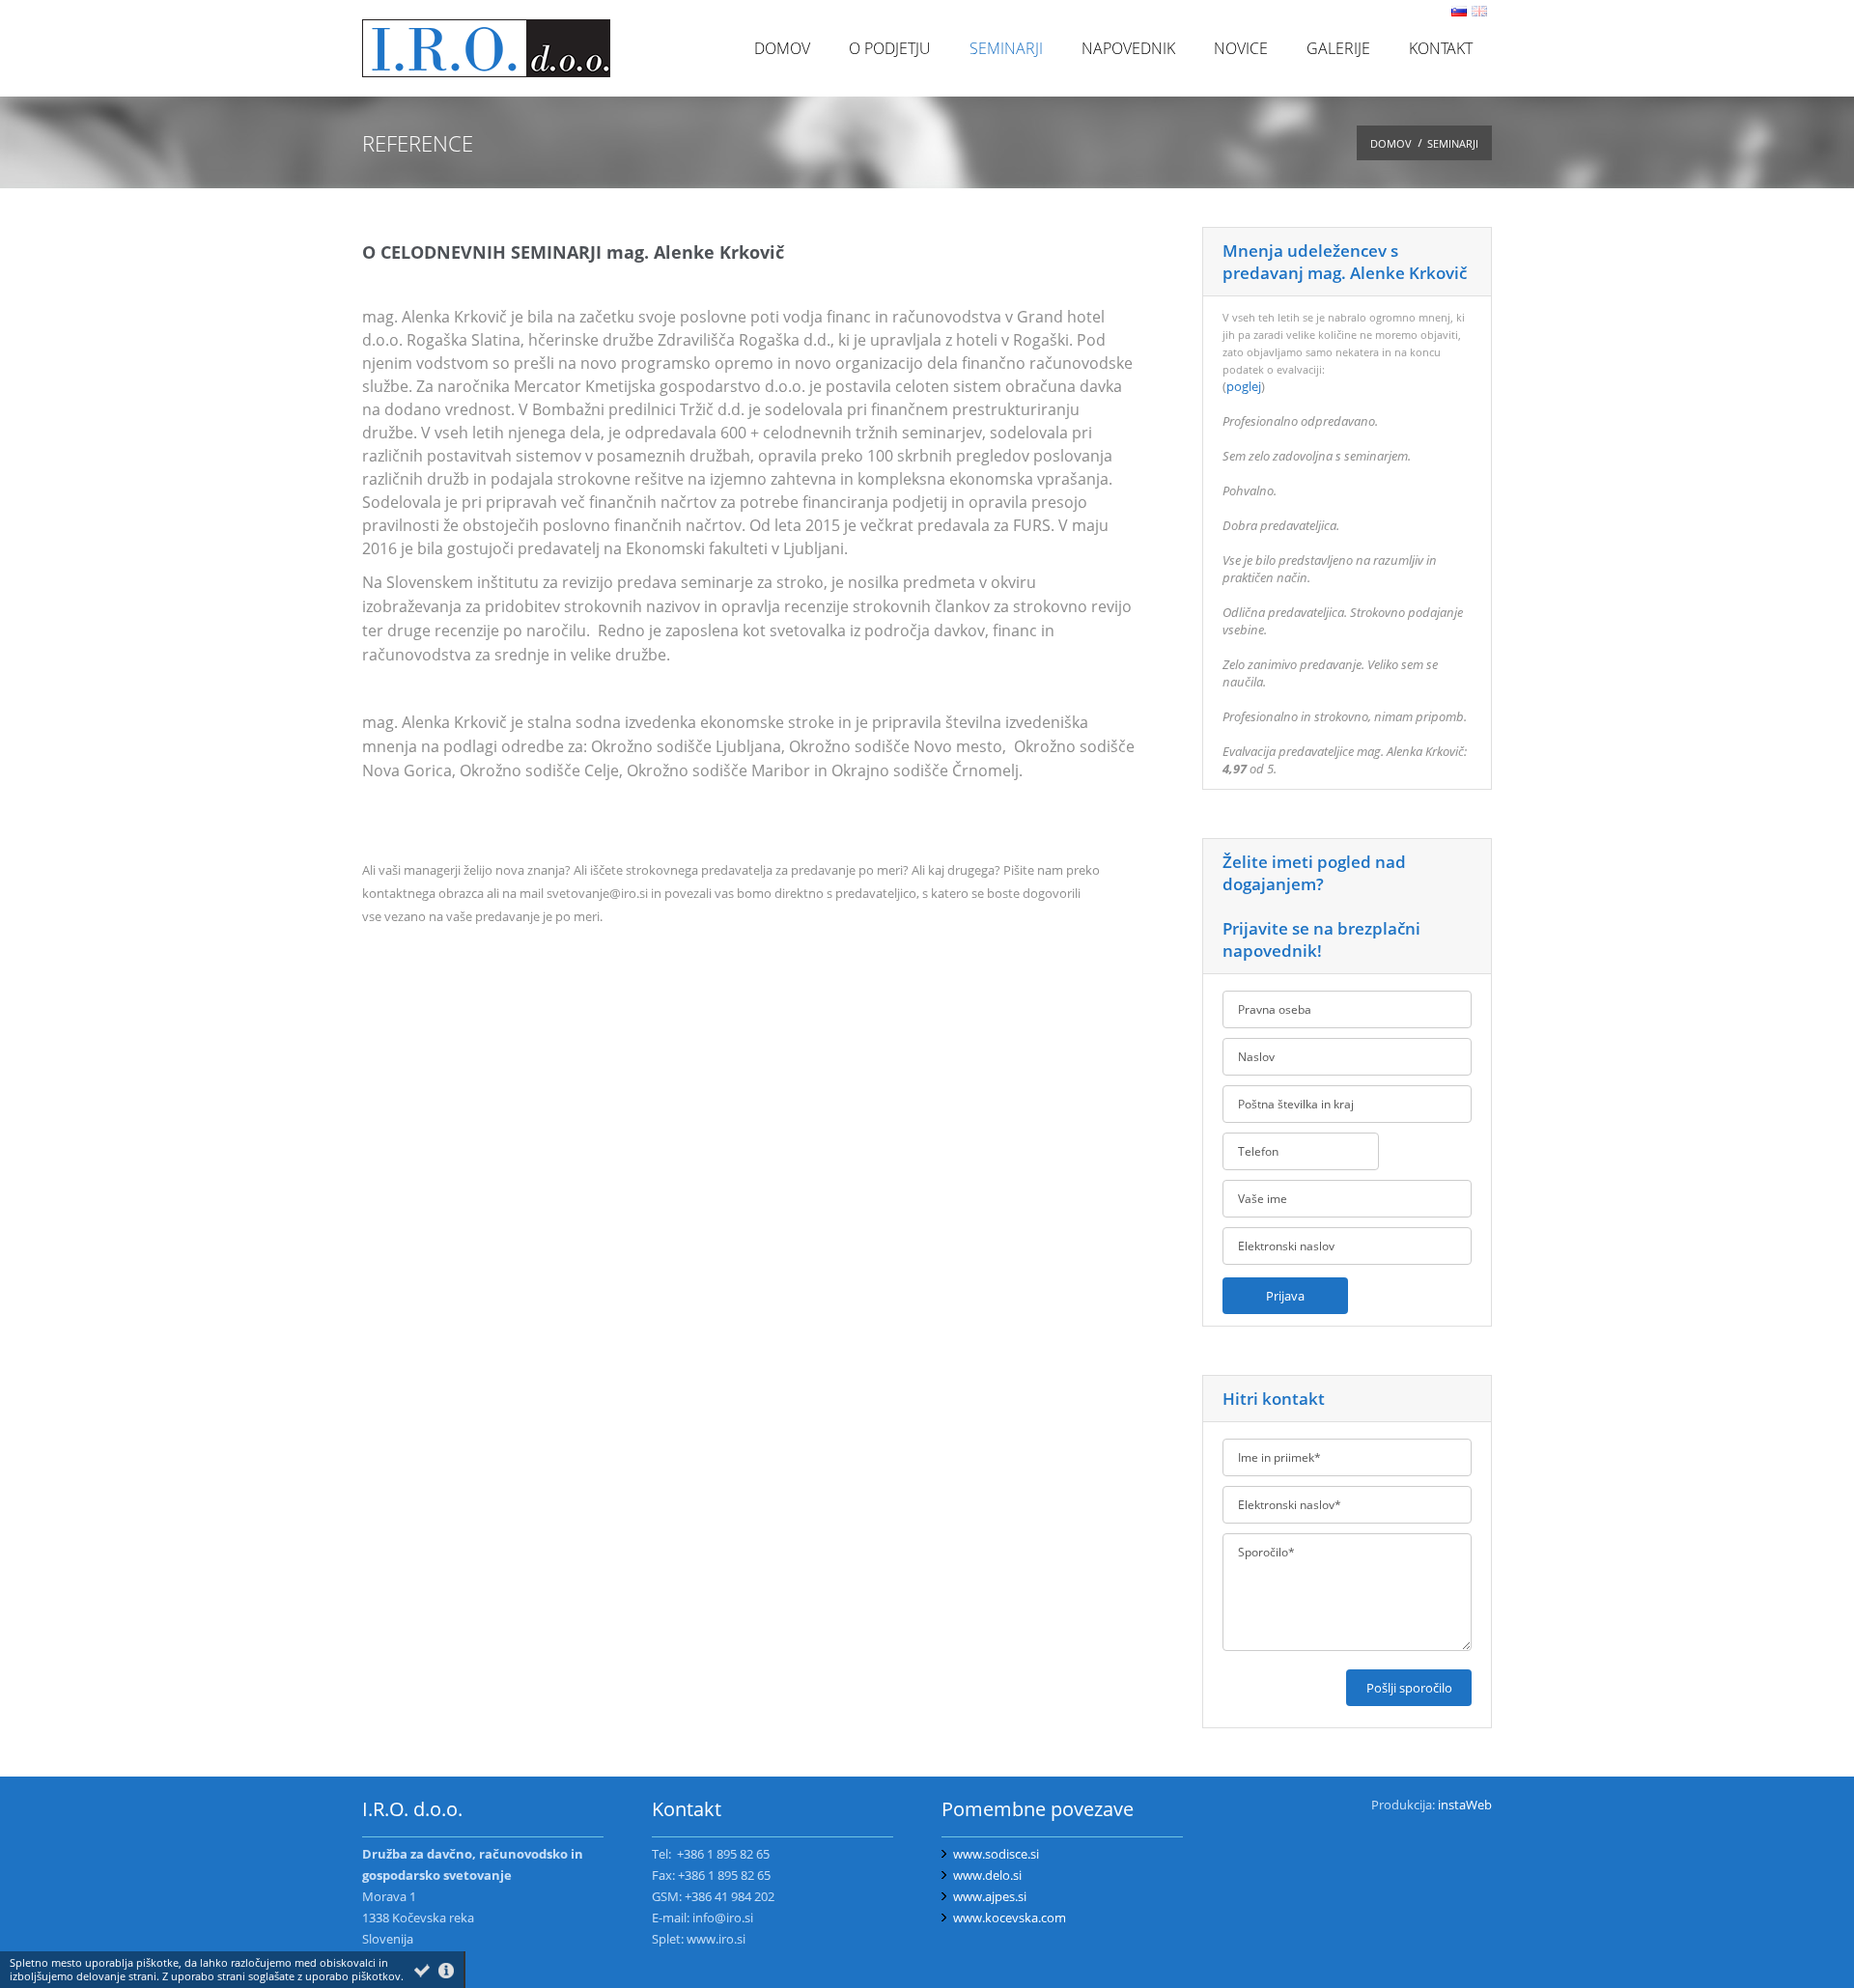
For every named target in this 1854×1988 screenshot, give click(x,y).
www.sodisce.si (996, 1854)
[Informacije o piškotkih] (446, 1971)
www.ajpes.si (990, 1896)
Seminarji (1453, 143)
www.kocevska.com (1010, 1918)
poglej (1244, 386)
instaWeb (1465, 1805)
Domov (1391, 143)
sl (1459, 11)
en (1479, 11)
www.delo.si (987, 1875)
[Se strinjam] (422, 1971)
